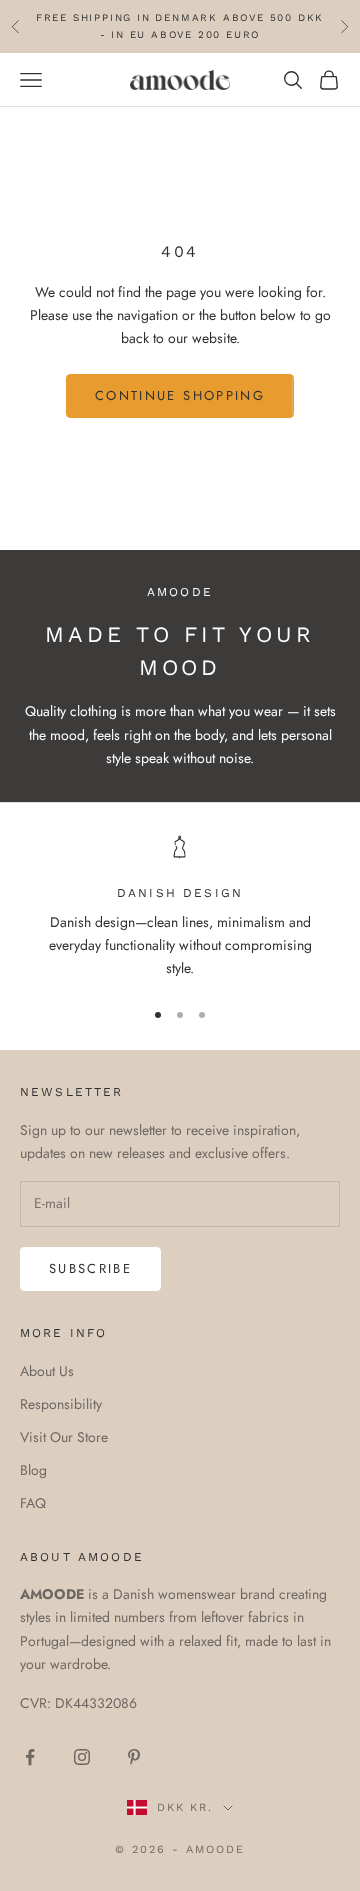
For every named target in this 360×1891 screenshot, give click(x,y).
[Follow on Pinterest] (134, 1757)
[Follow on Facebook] (30, 1757)
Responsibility (61, 1404)
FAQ (33, 1503)
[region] (180, 908)
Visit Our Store (64, 1437)
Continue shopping (180, 395)
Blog (33, 1470)
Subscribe (90, 1268)
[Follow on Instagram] (82, 1757)
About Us (47, 1371)
